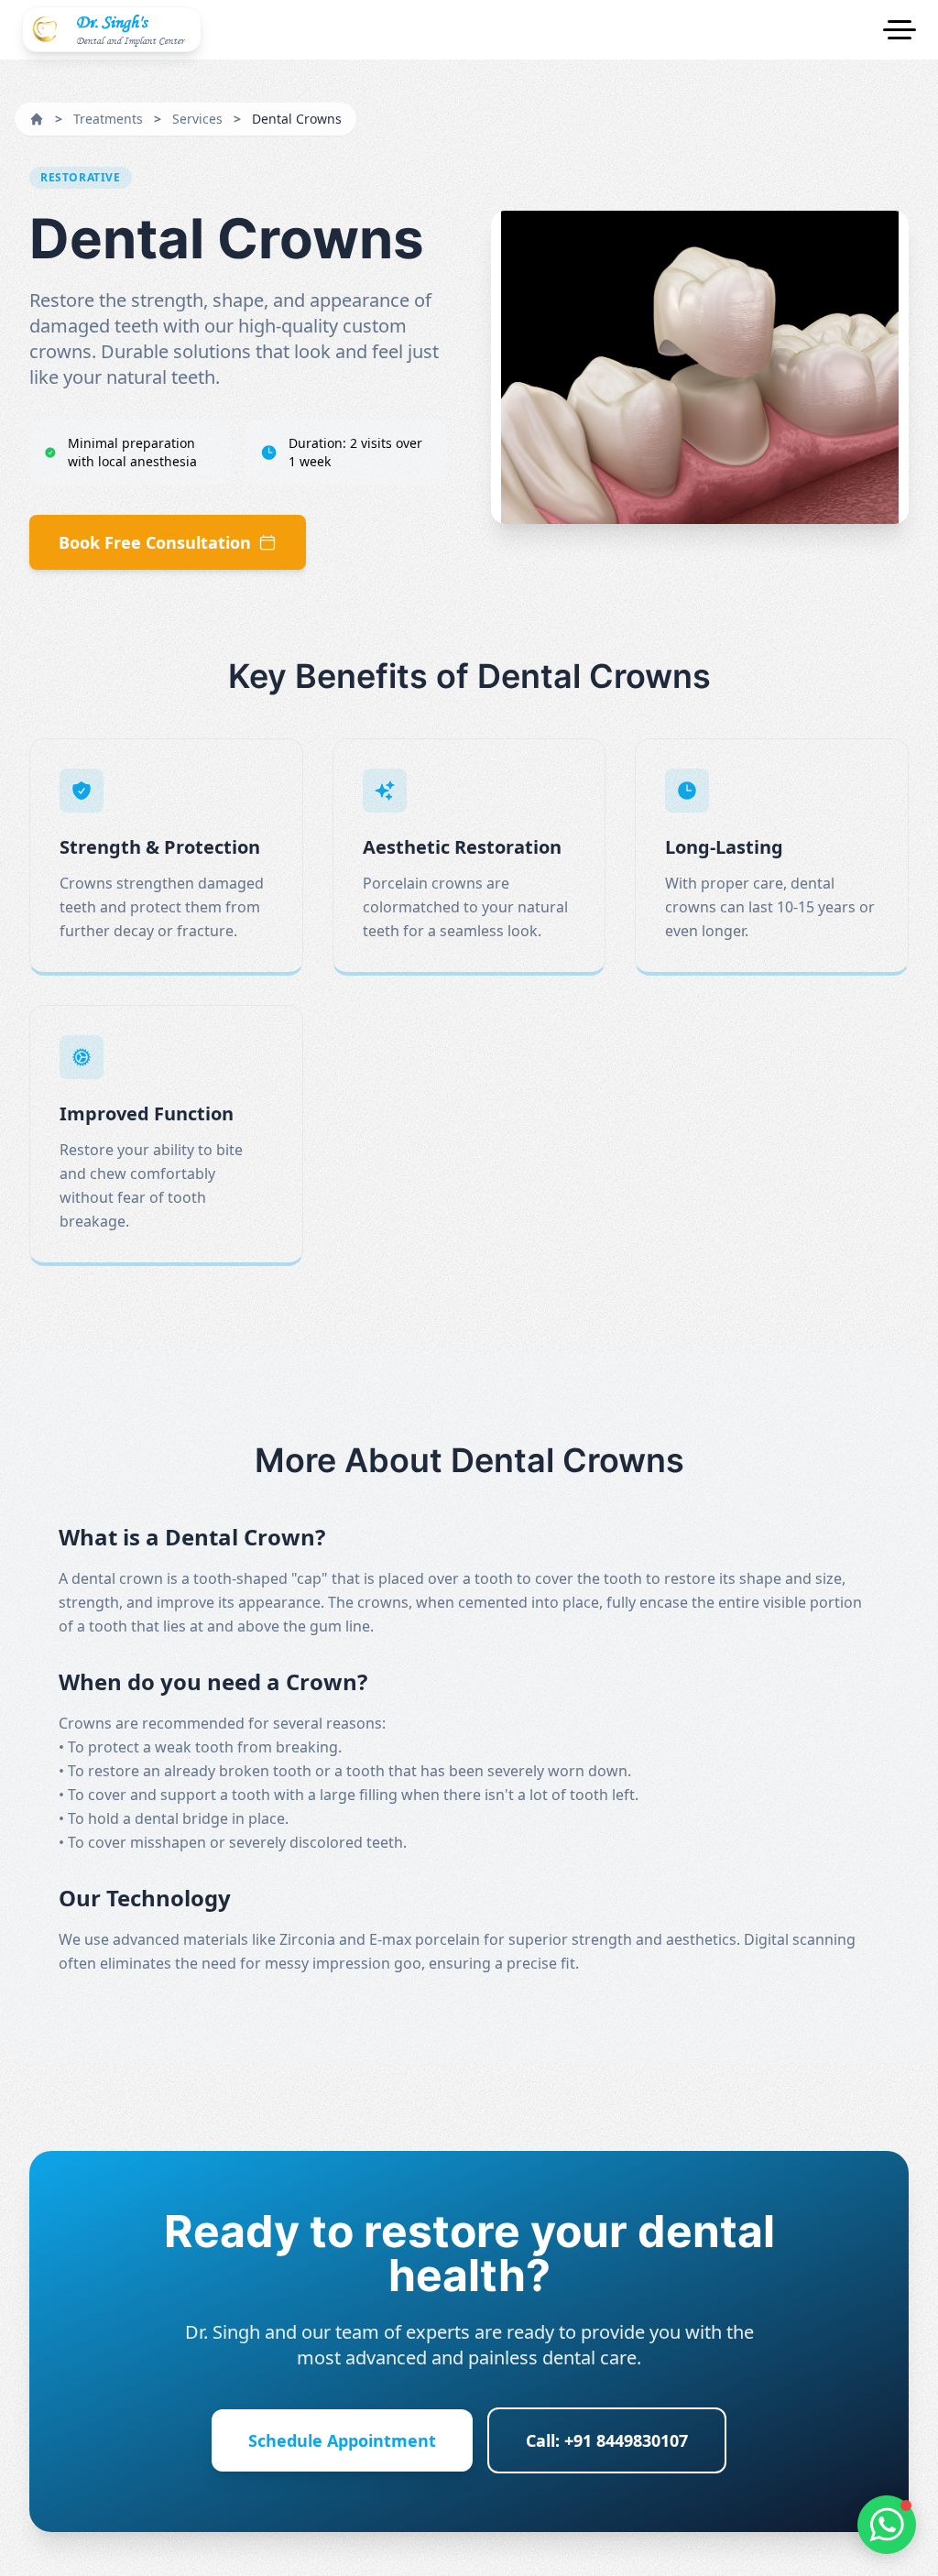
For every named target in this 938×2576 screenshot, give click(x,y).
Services (197, 119)
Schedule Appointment (342, 2440)
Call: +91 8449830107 (607, 2440)
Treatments (108, 119)
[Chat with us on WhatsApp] (887, 2525)
